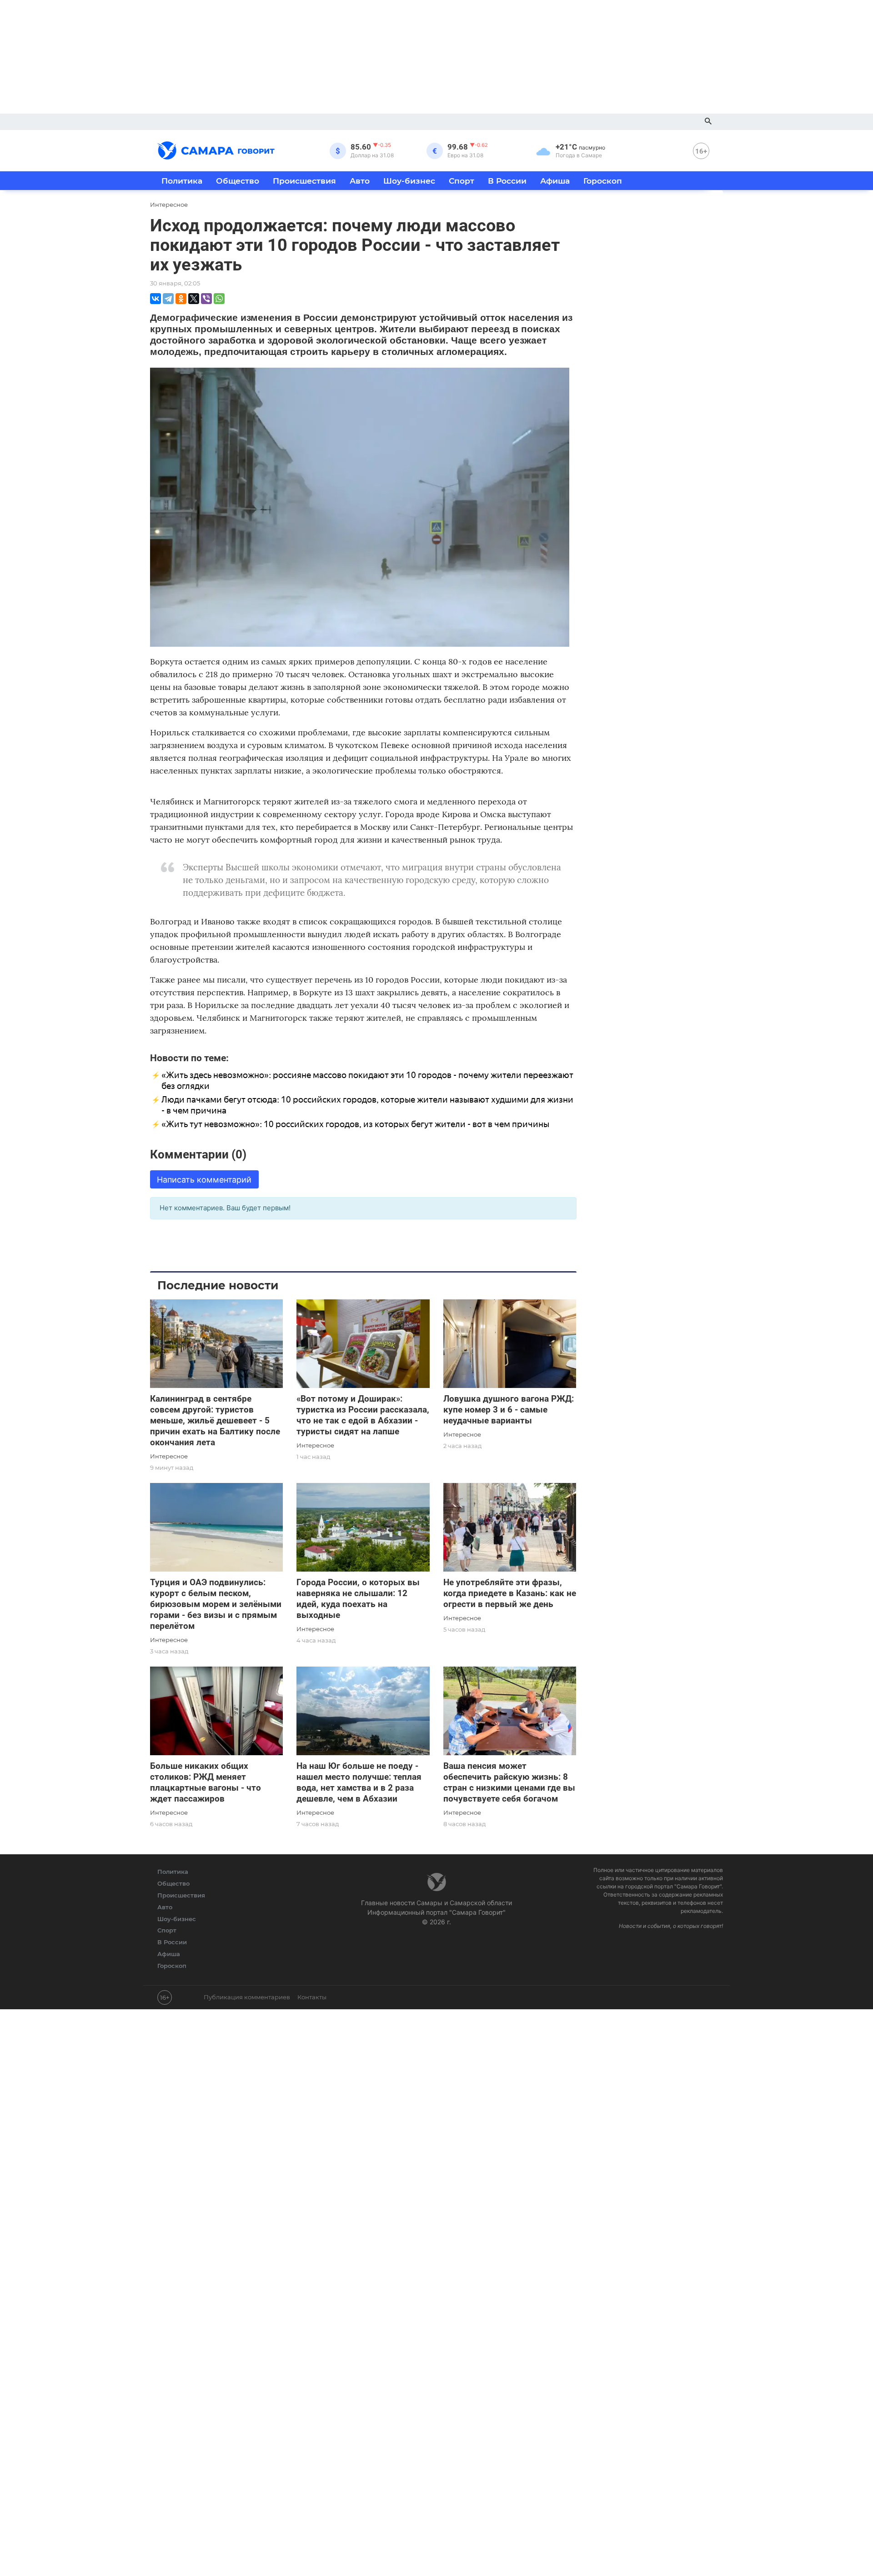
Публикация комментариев (247, 1997)
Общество (238, 181)
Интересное (169, 1456)
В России (507, 181)
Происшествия (304, 181)
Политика (182, 181)
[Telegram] (168, 299)
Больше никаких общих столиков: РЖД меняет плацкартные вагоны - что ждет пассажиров (206, 1782)
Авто (360, 181)
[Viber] (206, 299)
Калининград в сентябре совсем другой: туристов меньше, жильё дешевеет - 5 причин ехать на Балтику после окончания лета (215, 1420)
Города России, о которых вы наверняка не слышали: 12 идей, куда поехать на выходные (358, 1599)
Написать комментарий (204, 1180)
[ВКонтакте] (156, 299)
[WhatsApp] (219, 299)
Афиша (555, 181)
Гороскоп (603, 181)
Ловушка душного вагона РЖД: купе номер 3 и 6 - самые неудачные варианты (509, 1410)
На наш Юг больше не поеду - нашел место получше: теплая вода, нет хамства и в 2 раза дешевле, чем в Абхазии (359, 1782)
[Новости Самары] (216, 149)
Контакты (312, 1997)
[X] (194, 299)
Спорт (462, 181)
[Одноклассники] (181, 299)
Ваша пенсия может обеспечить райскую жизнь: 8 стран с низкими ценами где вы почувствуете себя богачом (509, 1782)
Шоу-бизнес (409, 181)
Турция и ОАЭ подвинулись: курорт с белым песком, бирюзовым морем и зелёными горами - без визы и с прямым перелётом (216, 1604)
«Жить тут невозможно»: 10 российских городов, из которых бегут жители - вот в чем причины (355, 1124)
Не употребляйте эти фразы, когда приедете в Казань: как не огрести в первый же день (510, 1593)
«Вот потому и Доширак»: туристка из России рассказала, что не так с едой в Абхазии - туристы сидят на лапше (363, 1415)
